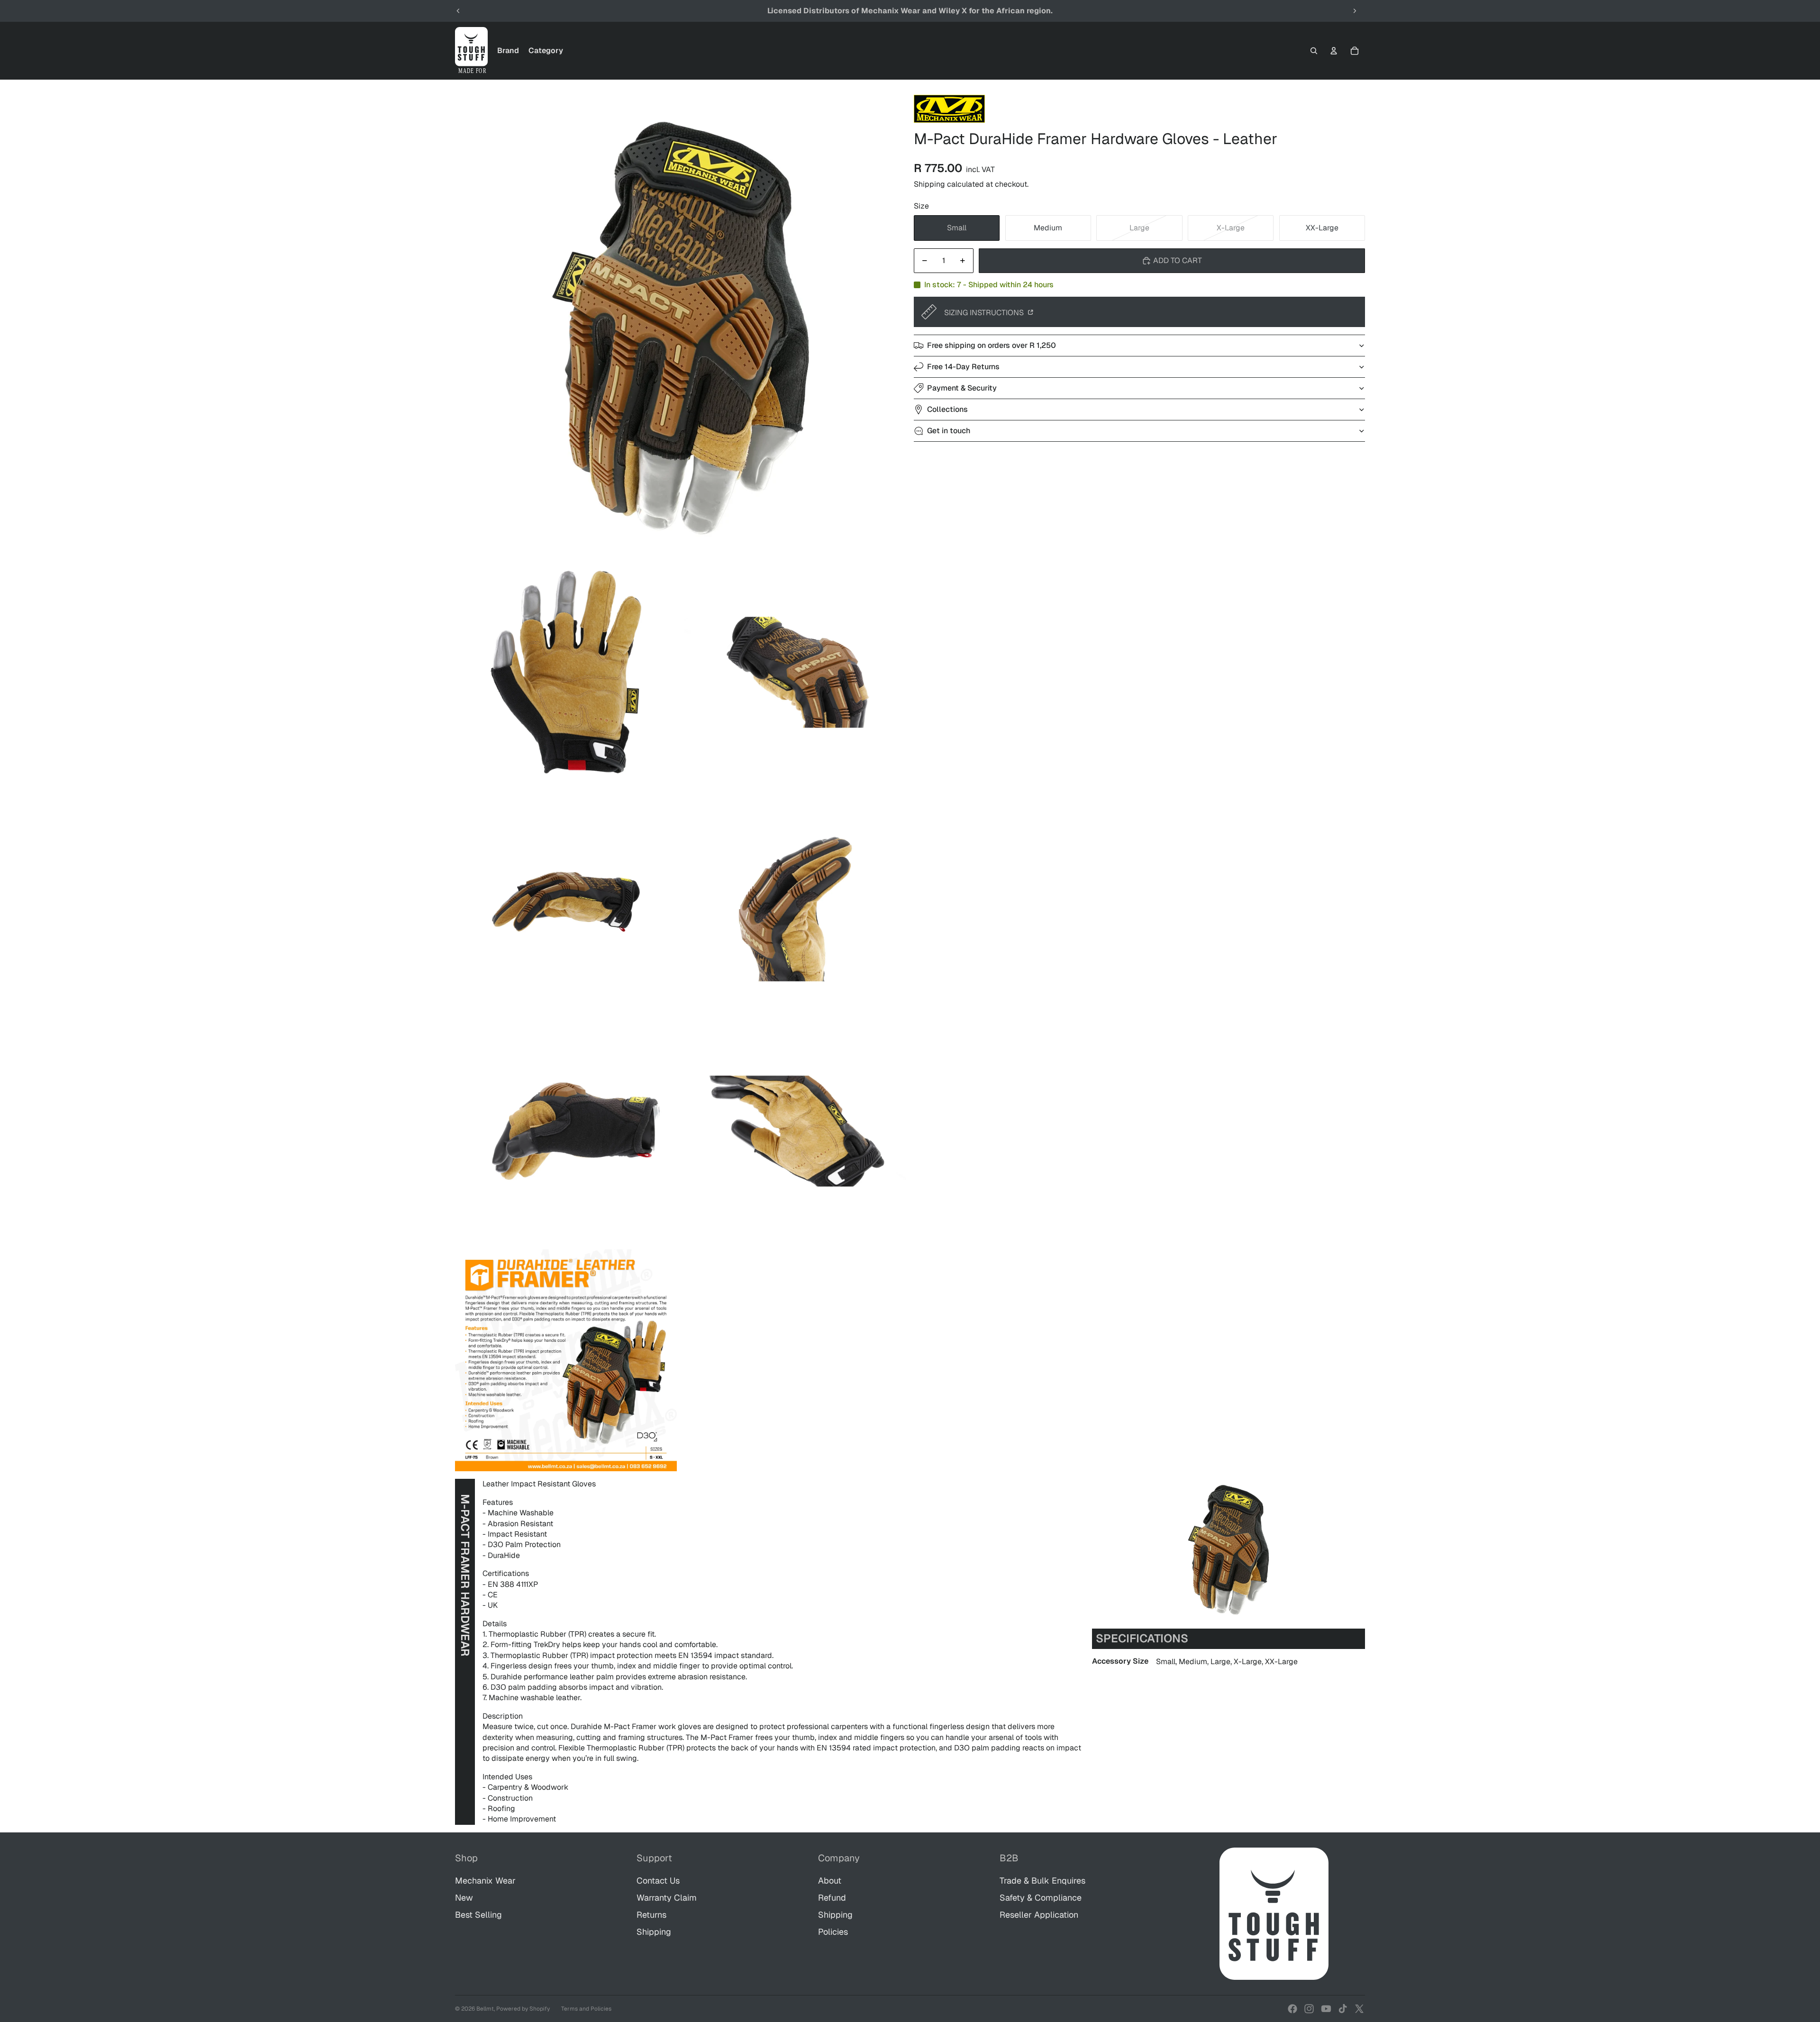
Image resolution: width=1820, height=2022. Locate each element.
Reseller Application (1039, 1915)
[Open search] (1314, 51)
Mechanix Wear (485, 1881)
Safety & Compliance (1041, 1898)
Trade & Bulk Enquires (1042, 1881)
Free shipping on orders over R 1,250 (992, 345)
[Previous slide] (458, 11)
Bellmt (485, 2009)
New (464, 1898)
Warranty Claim (667, 1898)
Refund (832, 1898)
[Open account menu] (1334, 51)
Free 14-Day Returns (963, 367)
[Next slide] (1355, 11)
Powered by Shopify (523, 2009)
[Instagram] (1309, 2009)
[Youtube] (1326, 2009)
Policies (833, 1932)
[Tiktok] (1343, 2009)
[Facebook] (1292, 2009)
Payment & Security (962, 388)
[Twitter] (1359, 2009)
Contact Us (658, 1881)
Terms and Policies (586, 2009)
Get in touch (949, 431)
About (830, 1881)
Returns (651, 1915)
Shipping (654, 1932)
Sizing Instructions (985, 313)
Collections (947, 409)
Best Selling (478, 1915)
